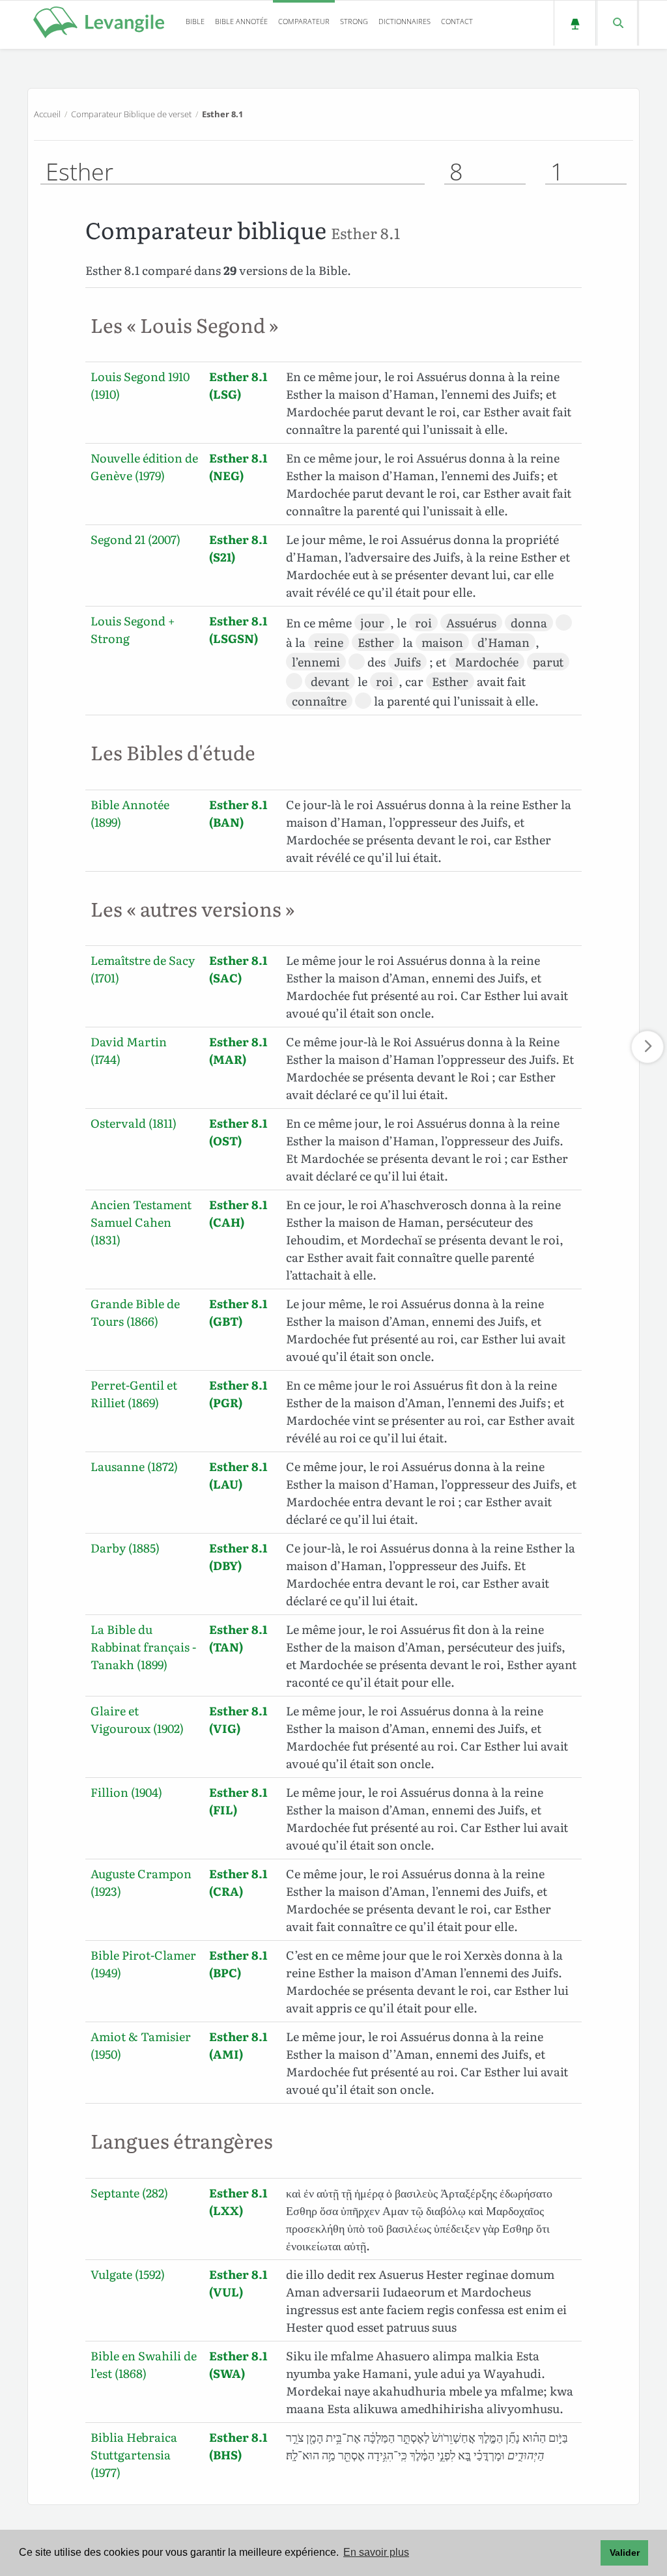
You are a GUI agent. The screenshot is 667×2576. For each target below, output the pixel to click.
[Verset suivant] (647, 1047)
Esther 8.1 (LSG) (238, 385)
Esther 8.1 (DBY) (238, 1556)
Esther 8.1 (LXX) (238, 2201)
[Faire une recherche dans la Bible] (617, 23)
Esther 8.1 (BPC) (238, 1964)
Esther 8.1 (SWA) (238, 2364)
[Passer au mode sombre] (575, 23)
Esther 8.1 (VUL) (238, 2283)
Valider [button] (625, 2553)
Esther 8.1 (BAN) (238, 813)
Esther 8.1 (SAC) (238, 969)
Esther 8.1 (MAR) (238, 1050)
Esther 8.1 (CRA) (238, 1882)
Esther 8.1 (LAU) (238, 1475)
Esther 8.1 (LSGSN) (238, 629)
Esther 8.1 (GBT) (238, 1312)
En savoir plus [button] (376, 2552)
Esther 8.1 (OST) (238, 1132)
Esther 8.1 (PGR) (238, 1394)
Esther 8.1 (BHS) (238, 2446)
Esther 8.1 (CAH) (238, 1213)
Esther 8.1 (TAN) (238, 1638)
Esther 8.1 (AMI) (238, 2045)
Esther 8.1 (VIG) (238, 1719)
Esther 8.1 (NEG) (238, 466)
